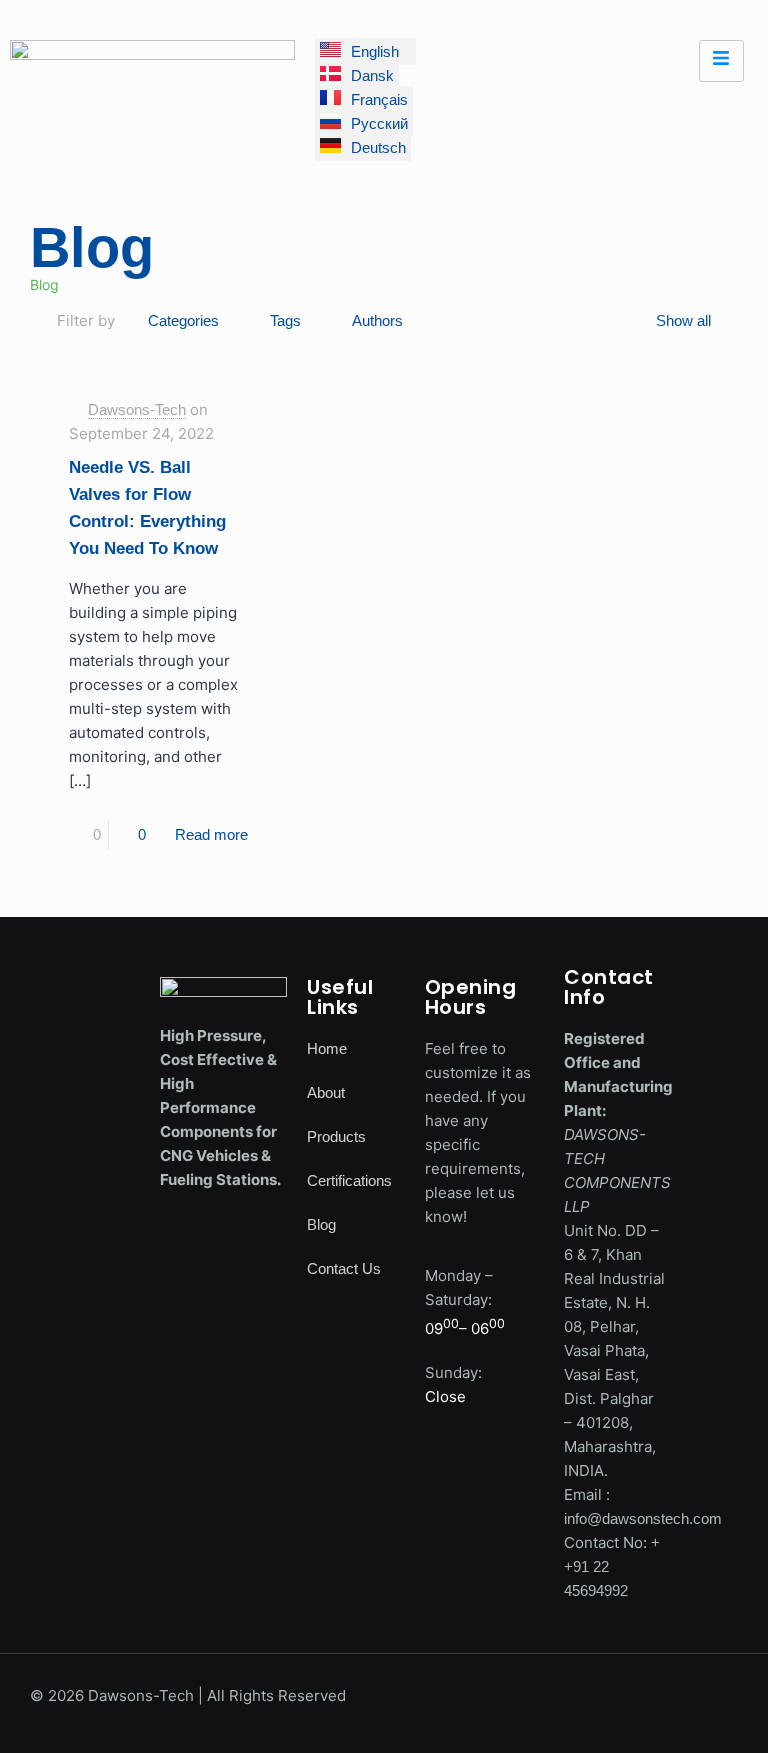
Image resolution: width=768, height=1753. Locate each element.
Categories (183, 320)
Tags (285, 320)
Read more (211, 834)
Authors (377, 320)
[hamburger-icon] (721, 61)
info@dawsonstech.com (643, 1518)
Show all (683, 320)
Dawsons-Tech (137, 409)
